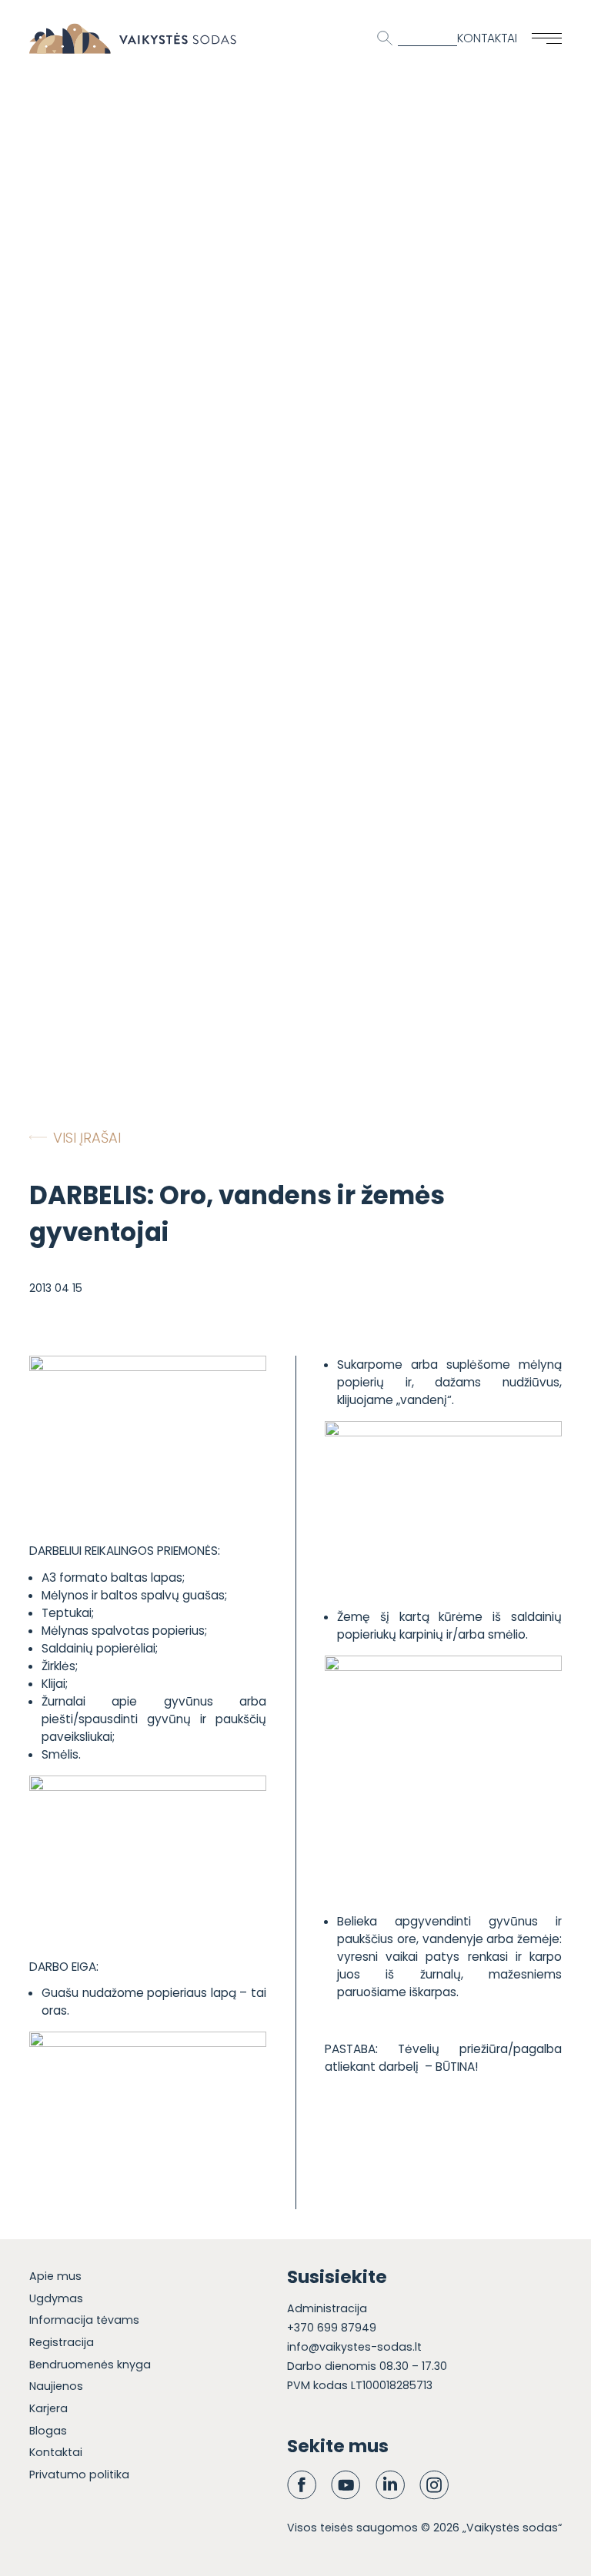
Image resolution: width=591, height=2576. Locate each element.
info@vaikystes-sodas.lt (354, 2347)
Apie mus (55, 2276)
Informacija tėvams (84, 2320)
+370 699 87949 (332, 2328)
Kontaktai (487, 38)
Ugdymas (56, 2298)
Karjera (48, 2408)
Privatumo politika (79, 2474)
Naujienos (56, 2386)
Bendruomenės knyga (90, 2365)
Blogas (48, 2431)
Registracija (62, 2342)
